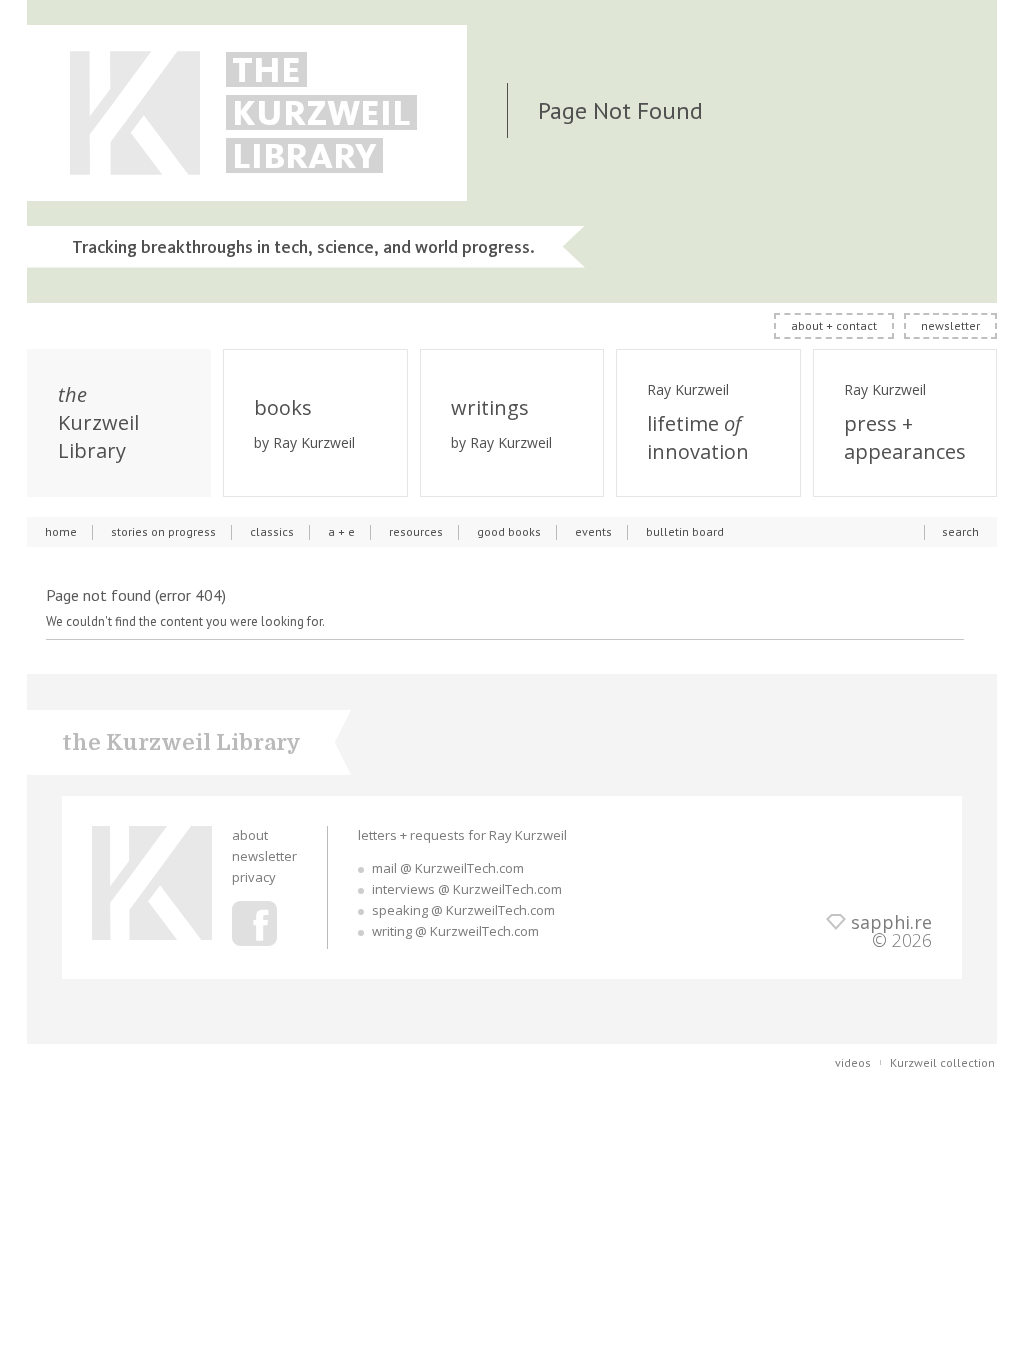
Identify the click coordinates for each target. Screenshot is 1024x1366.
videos (853, 1062)
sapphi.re (891, 922)
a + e (341, 531)
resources (416, 531)
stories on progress (163, 531)
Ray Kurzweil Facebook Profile (254, 923)
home (61, 531)
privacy (254, 877)
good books (509, 531)
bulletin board (685, 531)
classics (272, 531)
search (960, 531)
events (593, 531)
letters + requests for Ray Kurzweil (462, 835)
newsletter (950, 325)
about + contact (834, 325)
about (250, 835)
